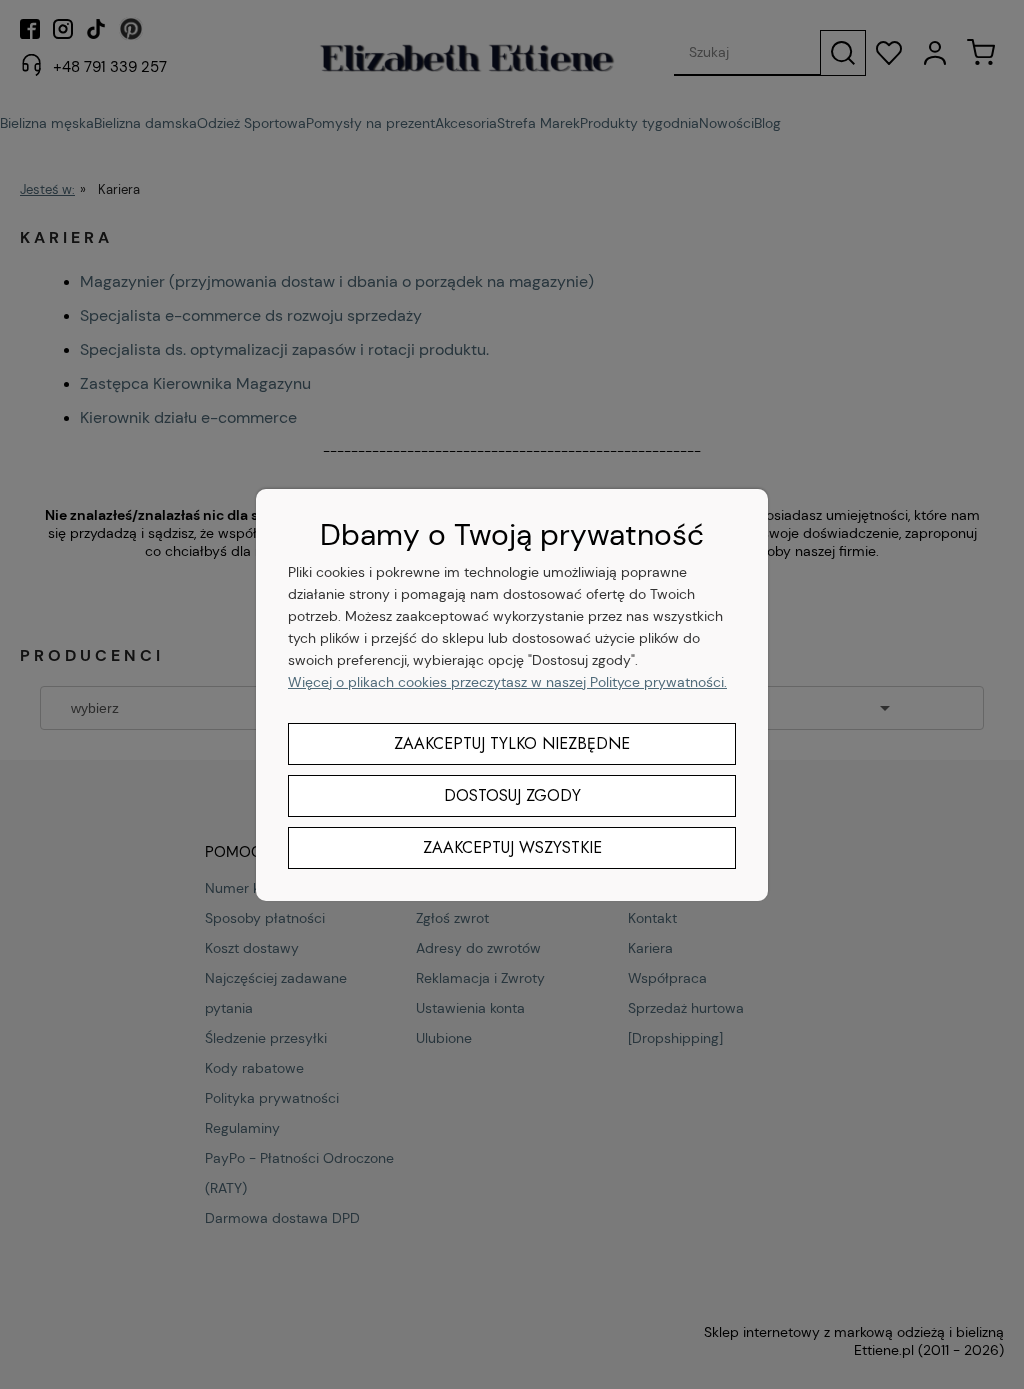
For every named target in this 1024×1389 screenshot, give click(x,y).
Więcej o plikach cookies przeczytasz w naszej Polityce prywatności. (507, 682)
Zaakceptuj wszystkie (512, 847)
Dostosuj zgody (512, 795)
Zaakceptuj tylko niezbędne (512, 743)
